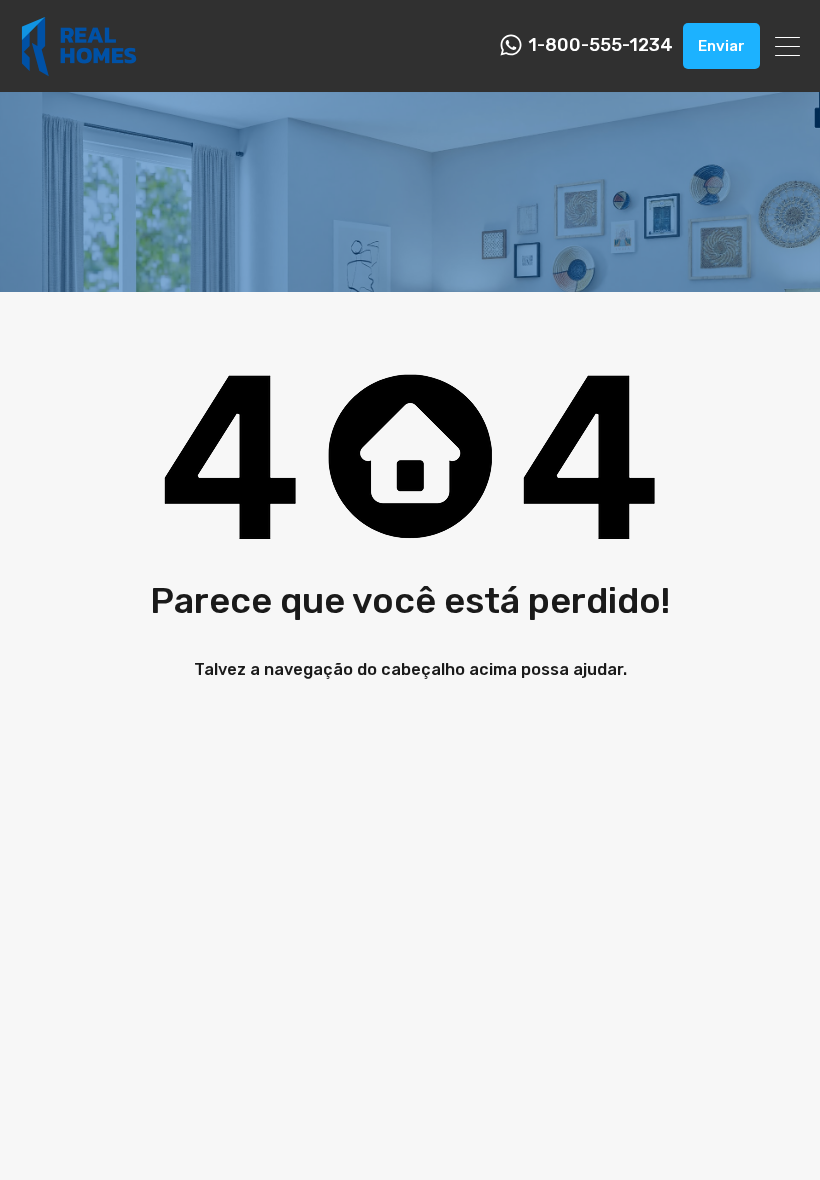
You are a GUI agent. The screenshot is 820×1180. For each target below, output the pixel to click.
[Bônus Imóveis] (79, 68)
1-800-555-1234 (600, 45)
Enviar (721, 46)
